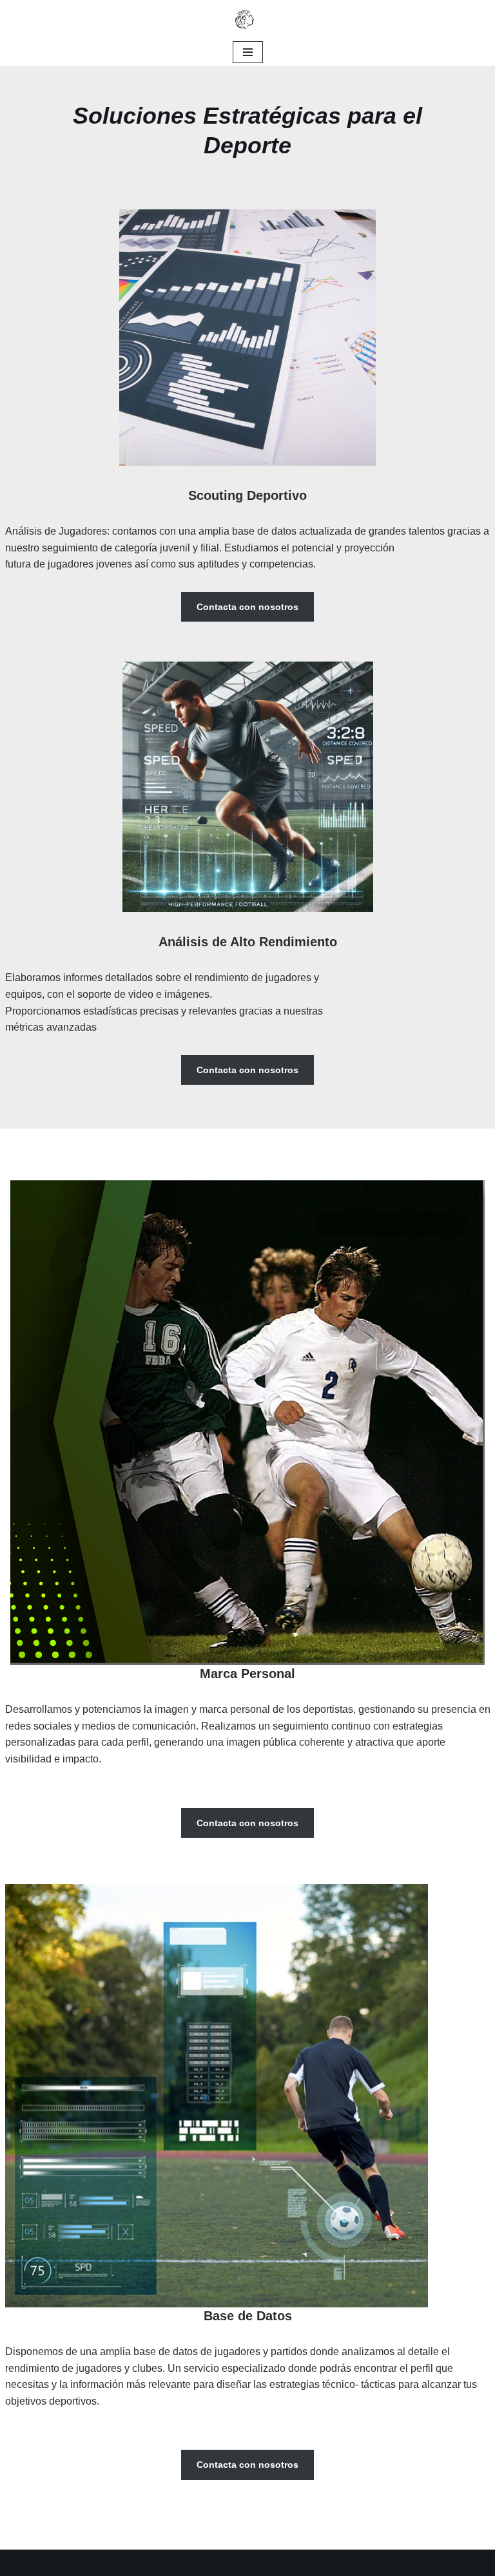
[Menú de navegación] (248, 52)
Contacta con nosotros (247, 607)
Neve (173, 2563)
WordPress (309, 2563)
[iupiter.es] (247, 19)
